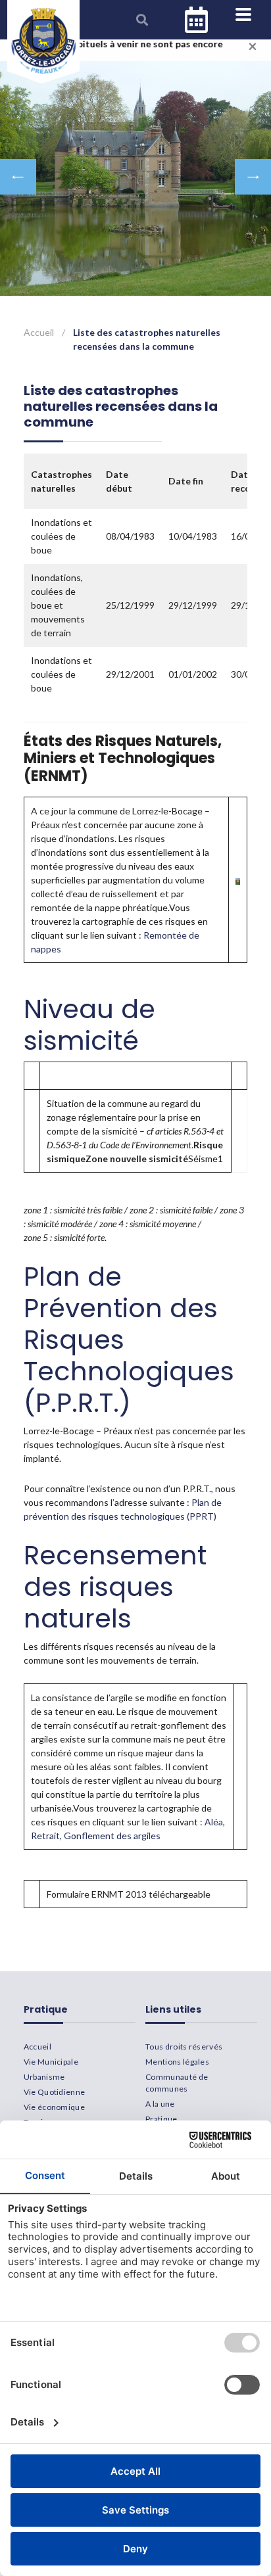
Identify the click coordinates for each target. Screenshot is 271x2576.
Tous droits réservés (184, 2047)
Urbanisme (44, 2077)
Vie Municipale (51, 2062)
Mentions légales (177, 2062)
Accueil (39, 332)
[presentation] (18, 177)
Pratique (161, 2119)
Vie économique (54, 2107)
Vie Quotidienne (55, 2092)
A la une (160, 2104)
